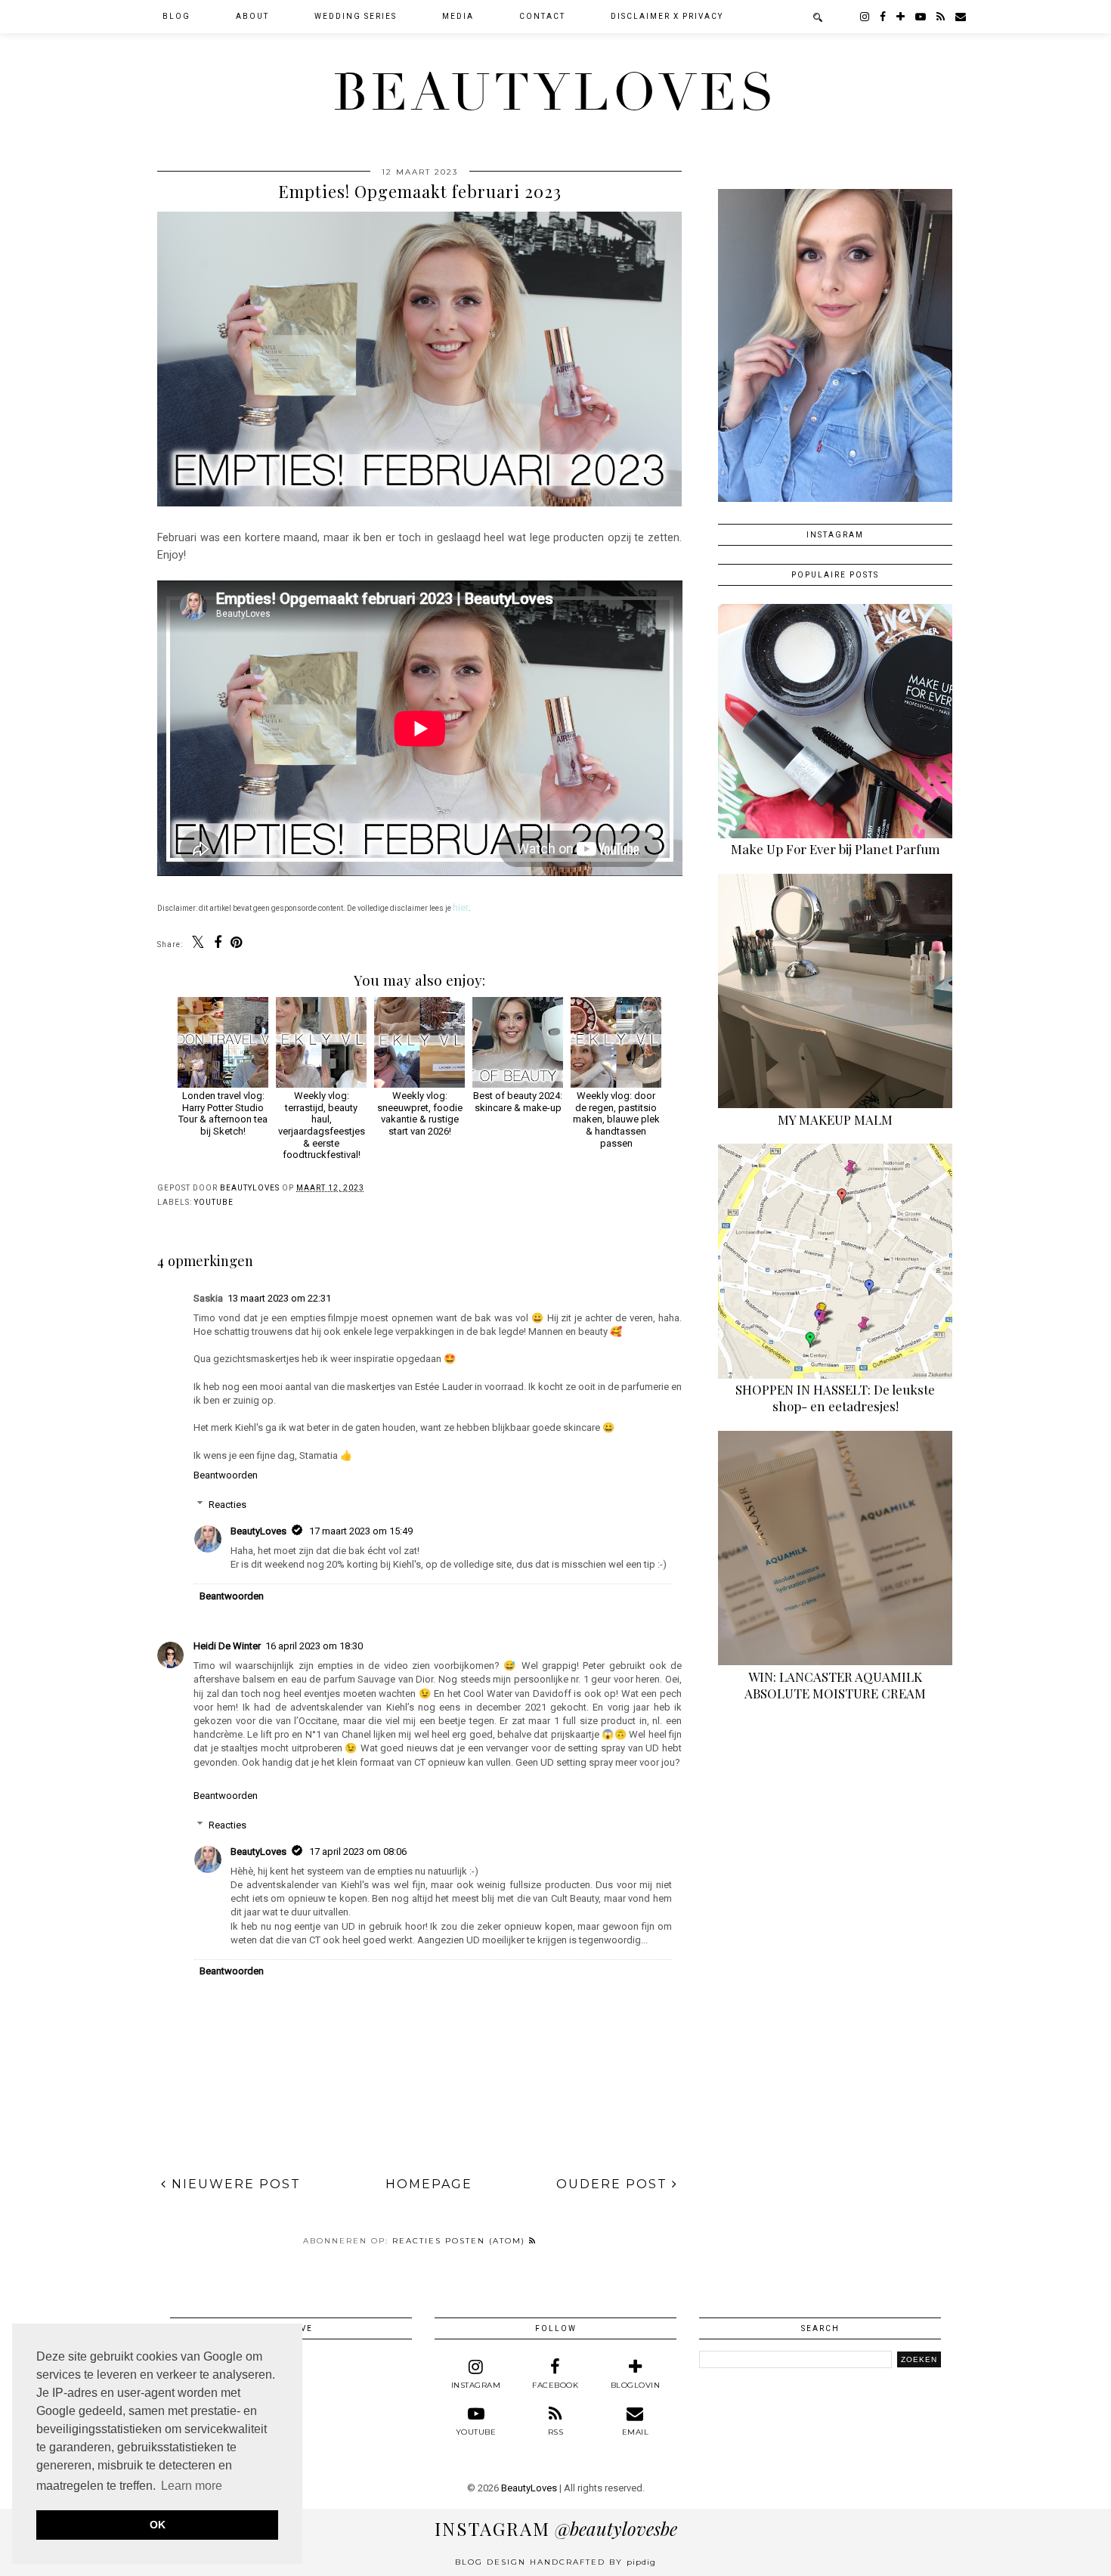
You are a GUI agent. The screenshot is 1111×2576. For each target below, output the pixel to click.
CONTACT (542, 16)
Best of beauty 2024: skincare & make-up (518, 1102)
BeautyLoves (555, 93)
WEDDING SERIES (356, 16)
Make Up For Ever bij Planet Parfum (836, 849)
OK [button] (158, 2525)
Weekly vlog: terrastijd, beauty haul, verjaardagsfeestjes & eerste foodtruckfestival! (322, 1125)
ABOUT (252, 16)
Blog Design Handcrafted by (555, 2562)
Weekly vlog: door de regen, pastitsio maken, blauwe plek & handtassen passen (616, 1119)
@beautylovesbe (556, 2528)
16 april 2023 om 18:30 (314, 1646)
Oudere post (614, 2184)
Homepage (429, 2184)
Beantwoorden (226, 1475)
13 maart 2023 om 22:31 (279, 1298)
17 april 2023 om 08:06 (358, 1851)
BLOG (176, 16)
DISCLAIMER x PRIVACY (667, 16)
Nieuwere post (234, 2184)
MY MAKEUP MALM (835, 1119)
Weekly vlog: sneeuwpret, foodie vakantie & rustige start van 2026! (420, 1113)
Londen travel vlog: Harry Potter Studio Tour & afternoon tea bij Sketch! (223, 1113)
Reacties (227, 1504)
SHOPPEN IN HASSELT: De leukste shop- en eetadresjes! (835, 1398)
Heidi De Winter (227, 1646)
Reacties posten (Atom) (461, 2241)
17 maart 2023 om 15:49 (361, 1531)
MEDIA (458, 16)
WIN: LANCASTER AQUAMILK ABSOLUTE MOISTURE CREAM (835, 1685)
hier (461, 907)
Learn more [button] (192, 2486)
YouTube (214, 1202)
